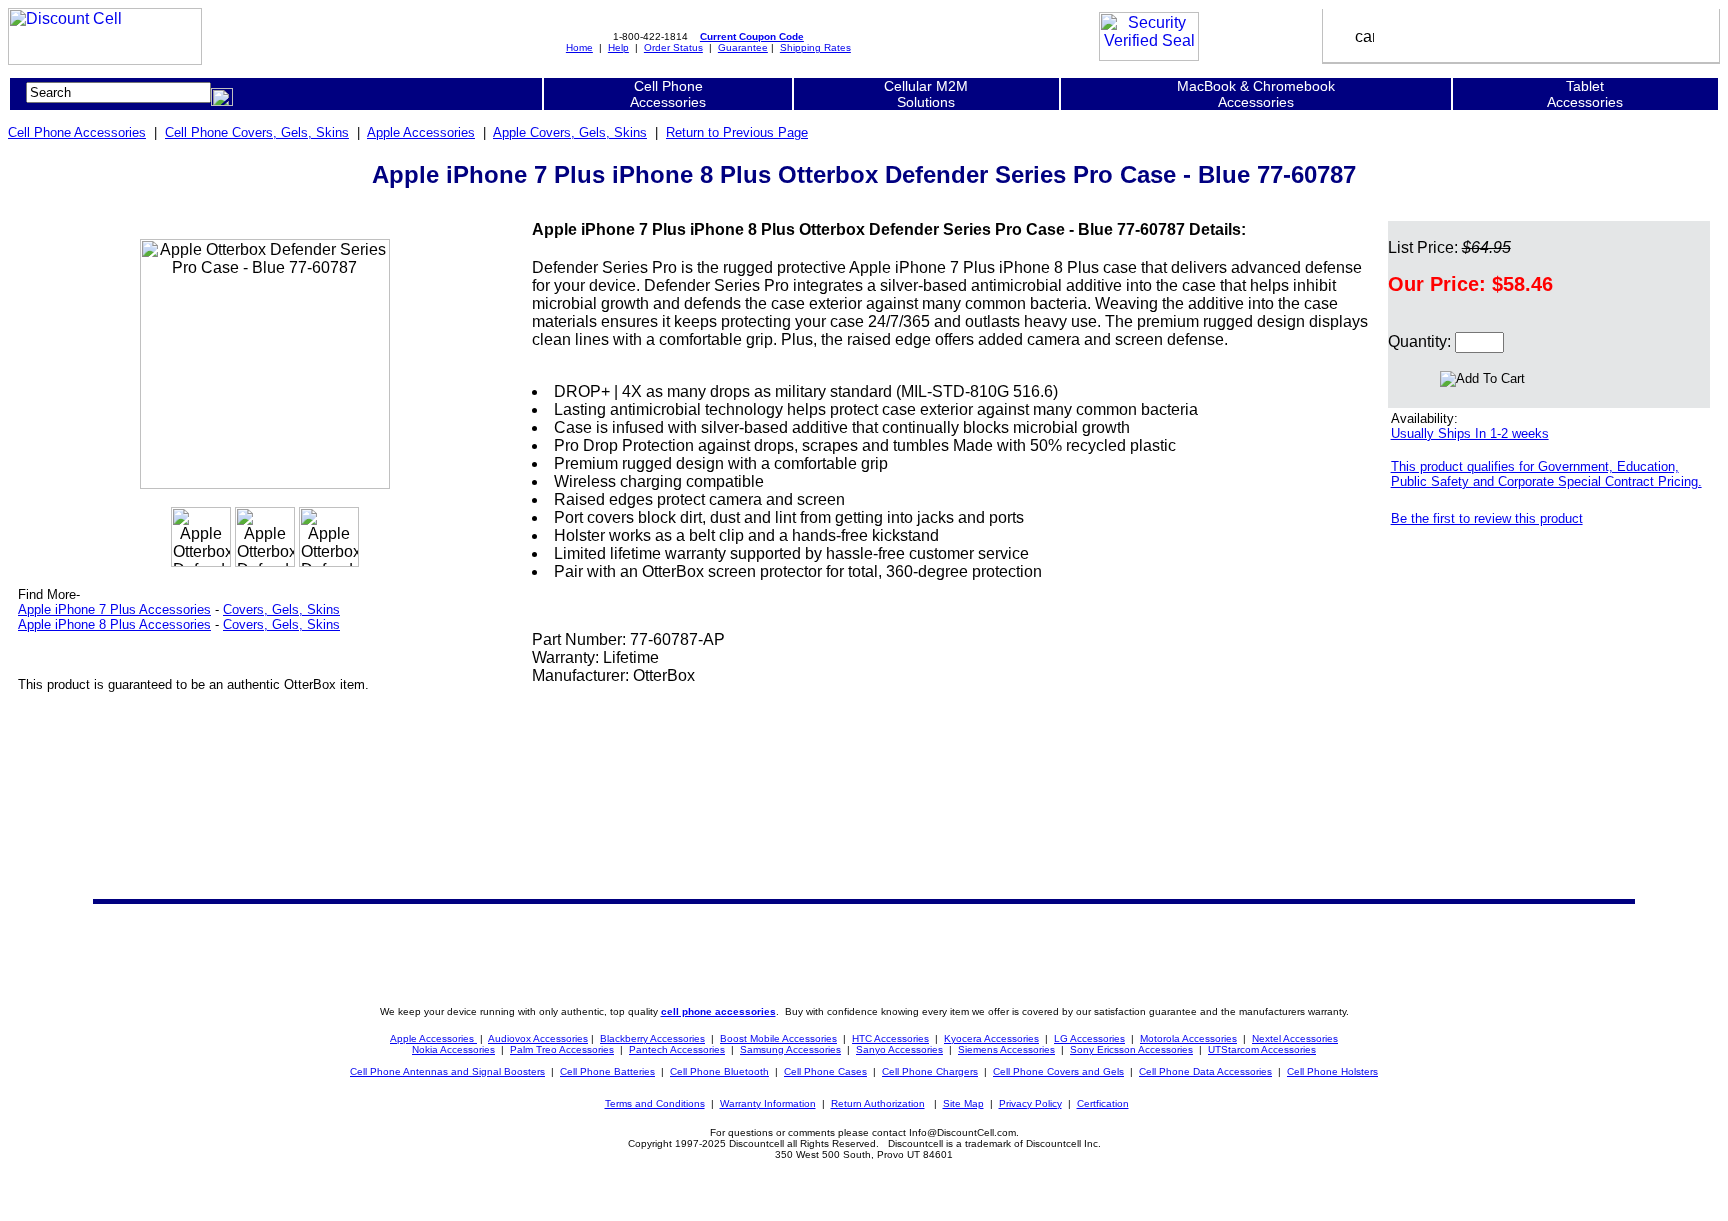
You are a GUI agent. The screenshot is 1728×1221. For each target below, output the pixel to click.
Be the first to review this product (1487, 518)
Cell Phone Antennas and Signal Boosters (447, 1071)
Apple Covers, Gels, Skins (570, 132)
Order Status (673, 47)
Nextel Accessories (1295, 1038)
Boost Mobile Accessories (778, 1038)
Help (618, 47)
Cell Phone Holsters (1332, 1071)
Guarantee (743, 47)
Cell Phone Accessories (77, 132)
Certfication (1103, 1103)
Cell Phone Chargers (930, 1071)
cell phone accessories (718, 1011)
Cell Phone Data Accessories (1205, 1071)
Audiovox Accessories (538, 1038)
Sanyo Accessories (899, 1049)
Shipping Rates (815, 47)
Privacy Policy (1030, 1103)
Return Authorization (878, 1103)
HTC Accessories (890, 1038)
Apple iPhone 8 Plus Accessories (114, 624)
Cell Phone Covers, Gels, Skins (257, 132)
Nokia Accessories (453, 1049)
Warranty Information (768, 1103)
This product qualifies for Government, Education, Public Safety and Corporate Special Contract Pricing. (1546, 474)
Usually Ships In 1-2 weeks (1470, 433)
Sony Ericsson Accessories (1131, 1049)
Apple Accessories (421, 132)
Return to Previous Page (737, 132)
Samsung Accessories (790, 1049)
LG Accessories (1089, 1038)
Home (579, 47)
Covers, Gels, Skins (281, 609)
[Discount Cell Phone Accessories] (105, 59)
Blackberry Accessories (652, 1038)
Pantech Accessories (677, 1049)
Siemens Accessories (1006, 1049)
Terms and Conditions (655, 1103)
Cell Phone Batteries (607, 1071)
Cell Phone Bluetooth (719, 1071)
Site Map (963, 1103)
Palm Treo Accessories (562, 1049)
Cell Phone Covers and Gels (1058, 1071)
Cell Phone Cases (825, 1071)
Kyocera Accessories (991, 1038)
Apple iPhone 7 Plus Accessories (114, 609)
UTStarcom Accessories (1262, 1049)
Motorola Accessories (1188, 1038)
